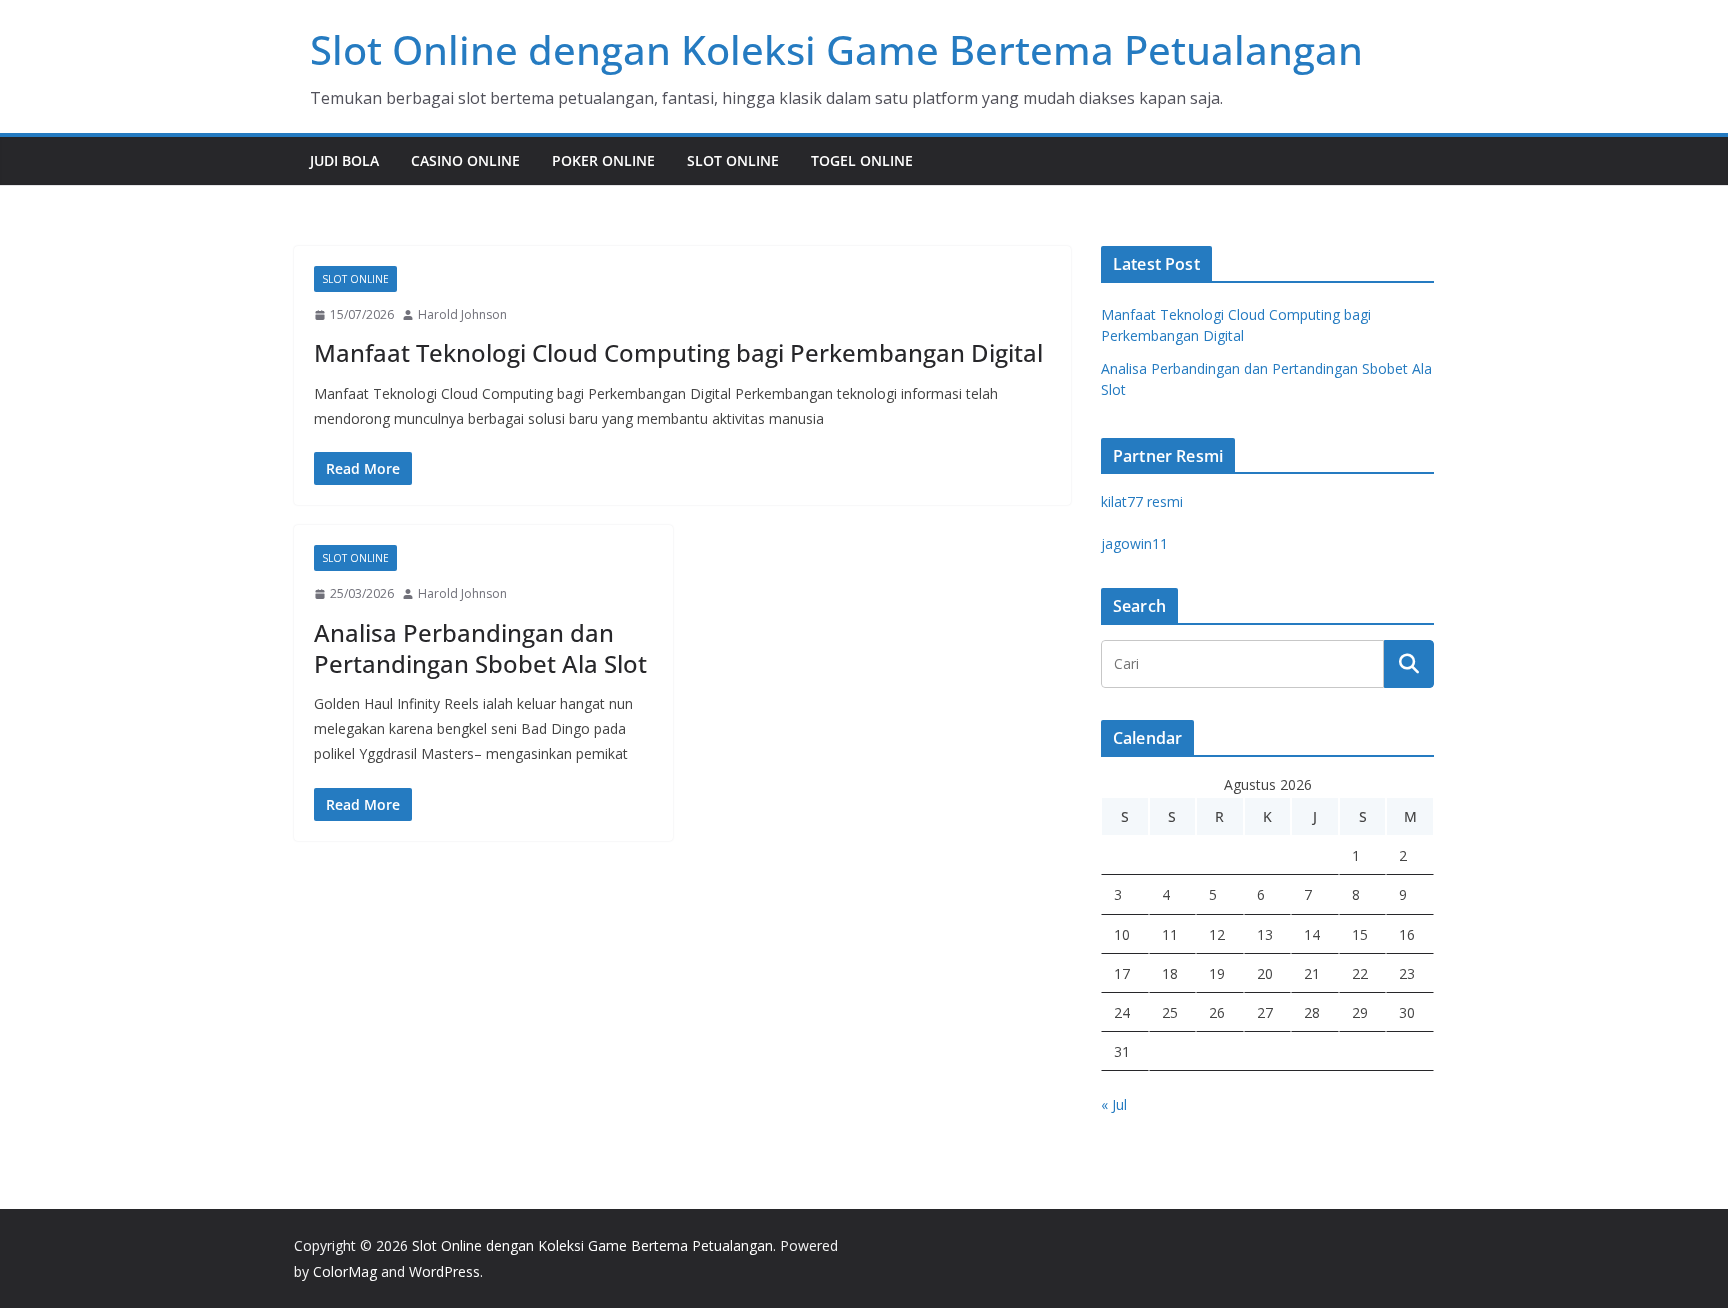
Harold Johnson (462, 314)
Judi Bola (344, 160)
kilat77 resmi (1142, 501)
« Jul (1114, 1104)
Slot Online (733, 160)
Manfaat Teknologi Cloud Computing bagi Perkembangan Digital (678, 352)
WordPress (444, 1271)
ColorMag (345, 1271)
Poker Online (603, 160)
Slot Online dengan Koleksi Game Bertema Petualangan (836, 49)
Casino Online (465, 160)
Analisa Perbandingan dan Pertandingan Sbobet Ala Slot (480, 648)
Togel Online (862, 160)
